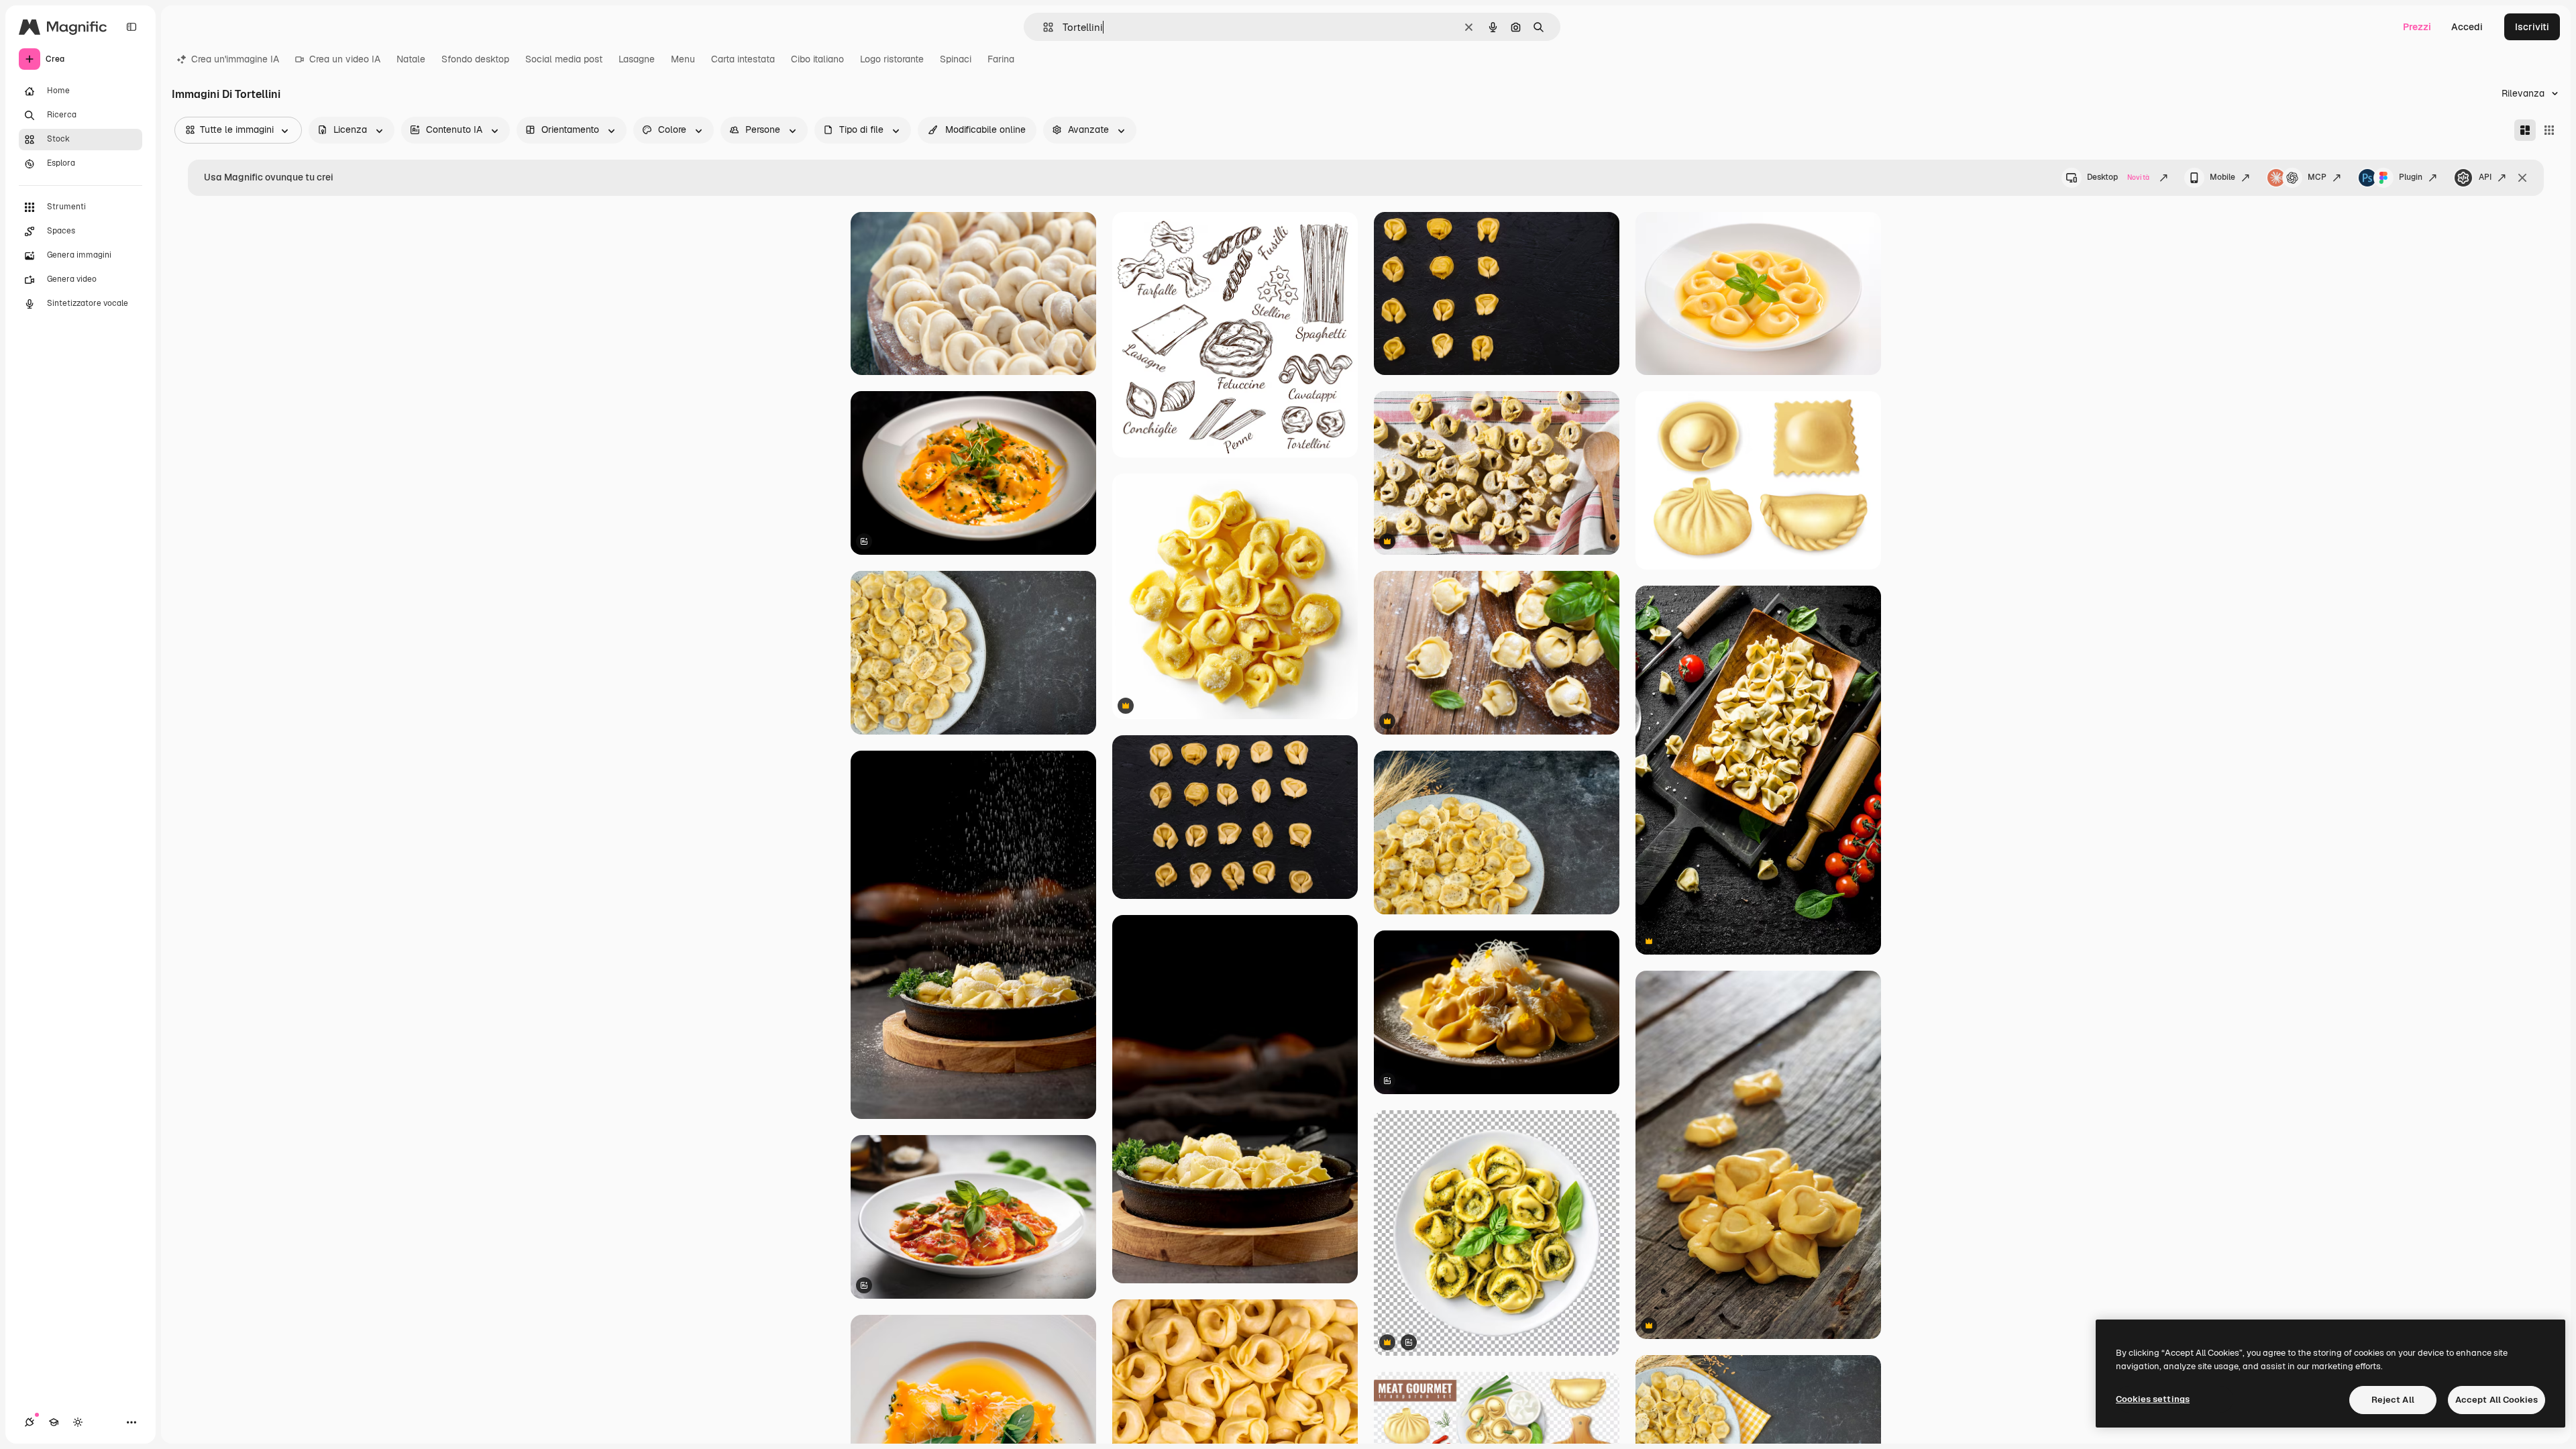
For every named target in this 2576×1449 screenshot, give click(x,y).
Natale (411, 59)
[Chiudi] (2522, 178)
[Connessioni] (30, 1422)
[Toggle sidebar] (131, 27)
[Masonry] (2525, 130)
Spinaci (956, 59)
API (2485, 177)
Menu (683, 59)
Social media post (564, 59)
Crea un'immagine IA (235, 59)
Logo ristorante (892, 59)
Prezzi (2417, 27)
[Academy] (54, 1422)
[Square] (2549, 130)
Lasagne (637, 59)
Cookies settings (2153, 1399)
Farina (1001, 59)
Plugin (2411, 177)
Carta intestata (743, 59)
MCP (2317, 177)
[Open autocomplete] (1043, 27)
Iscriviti (2532, 27)
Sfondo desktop (475, 59)
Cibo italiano (817, 59)
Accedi (2467, 27)
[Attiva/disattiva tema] (78, 1422)
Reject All (2393, 1400)
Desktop (2118, 177)
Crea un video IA (345, 59)
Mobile (2222, 177)
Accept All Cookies (2497, 1400)
